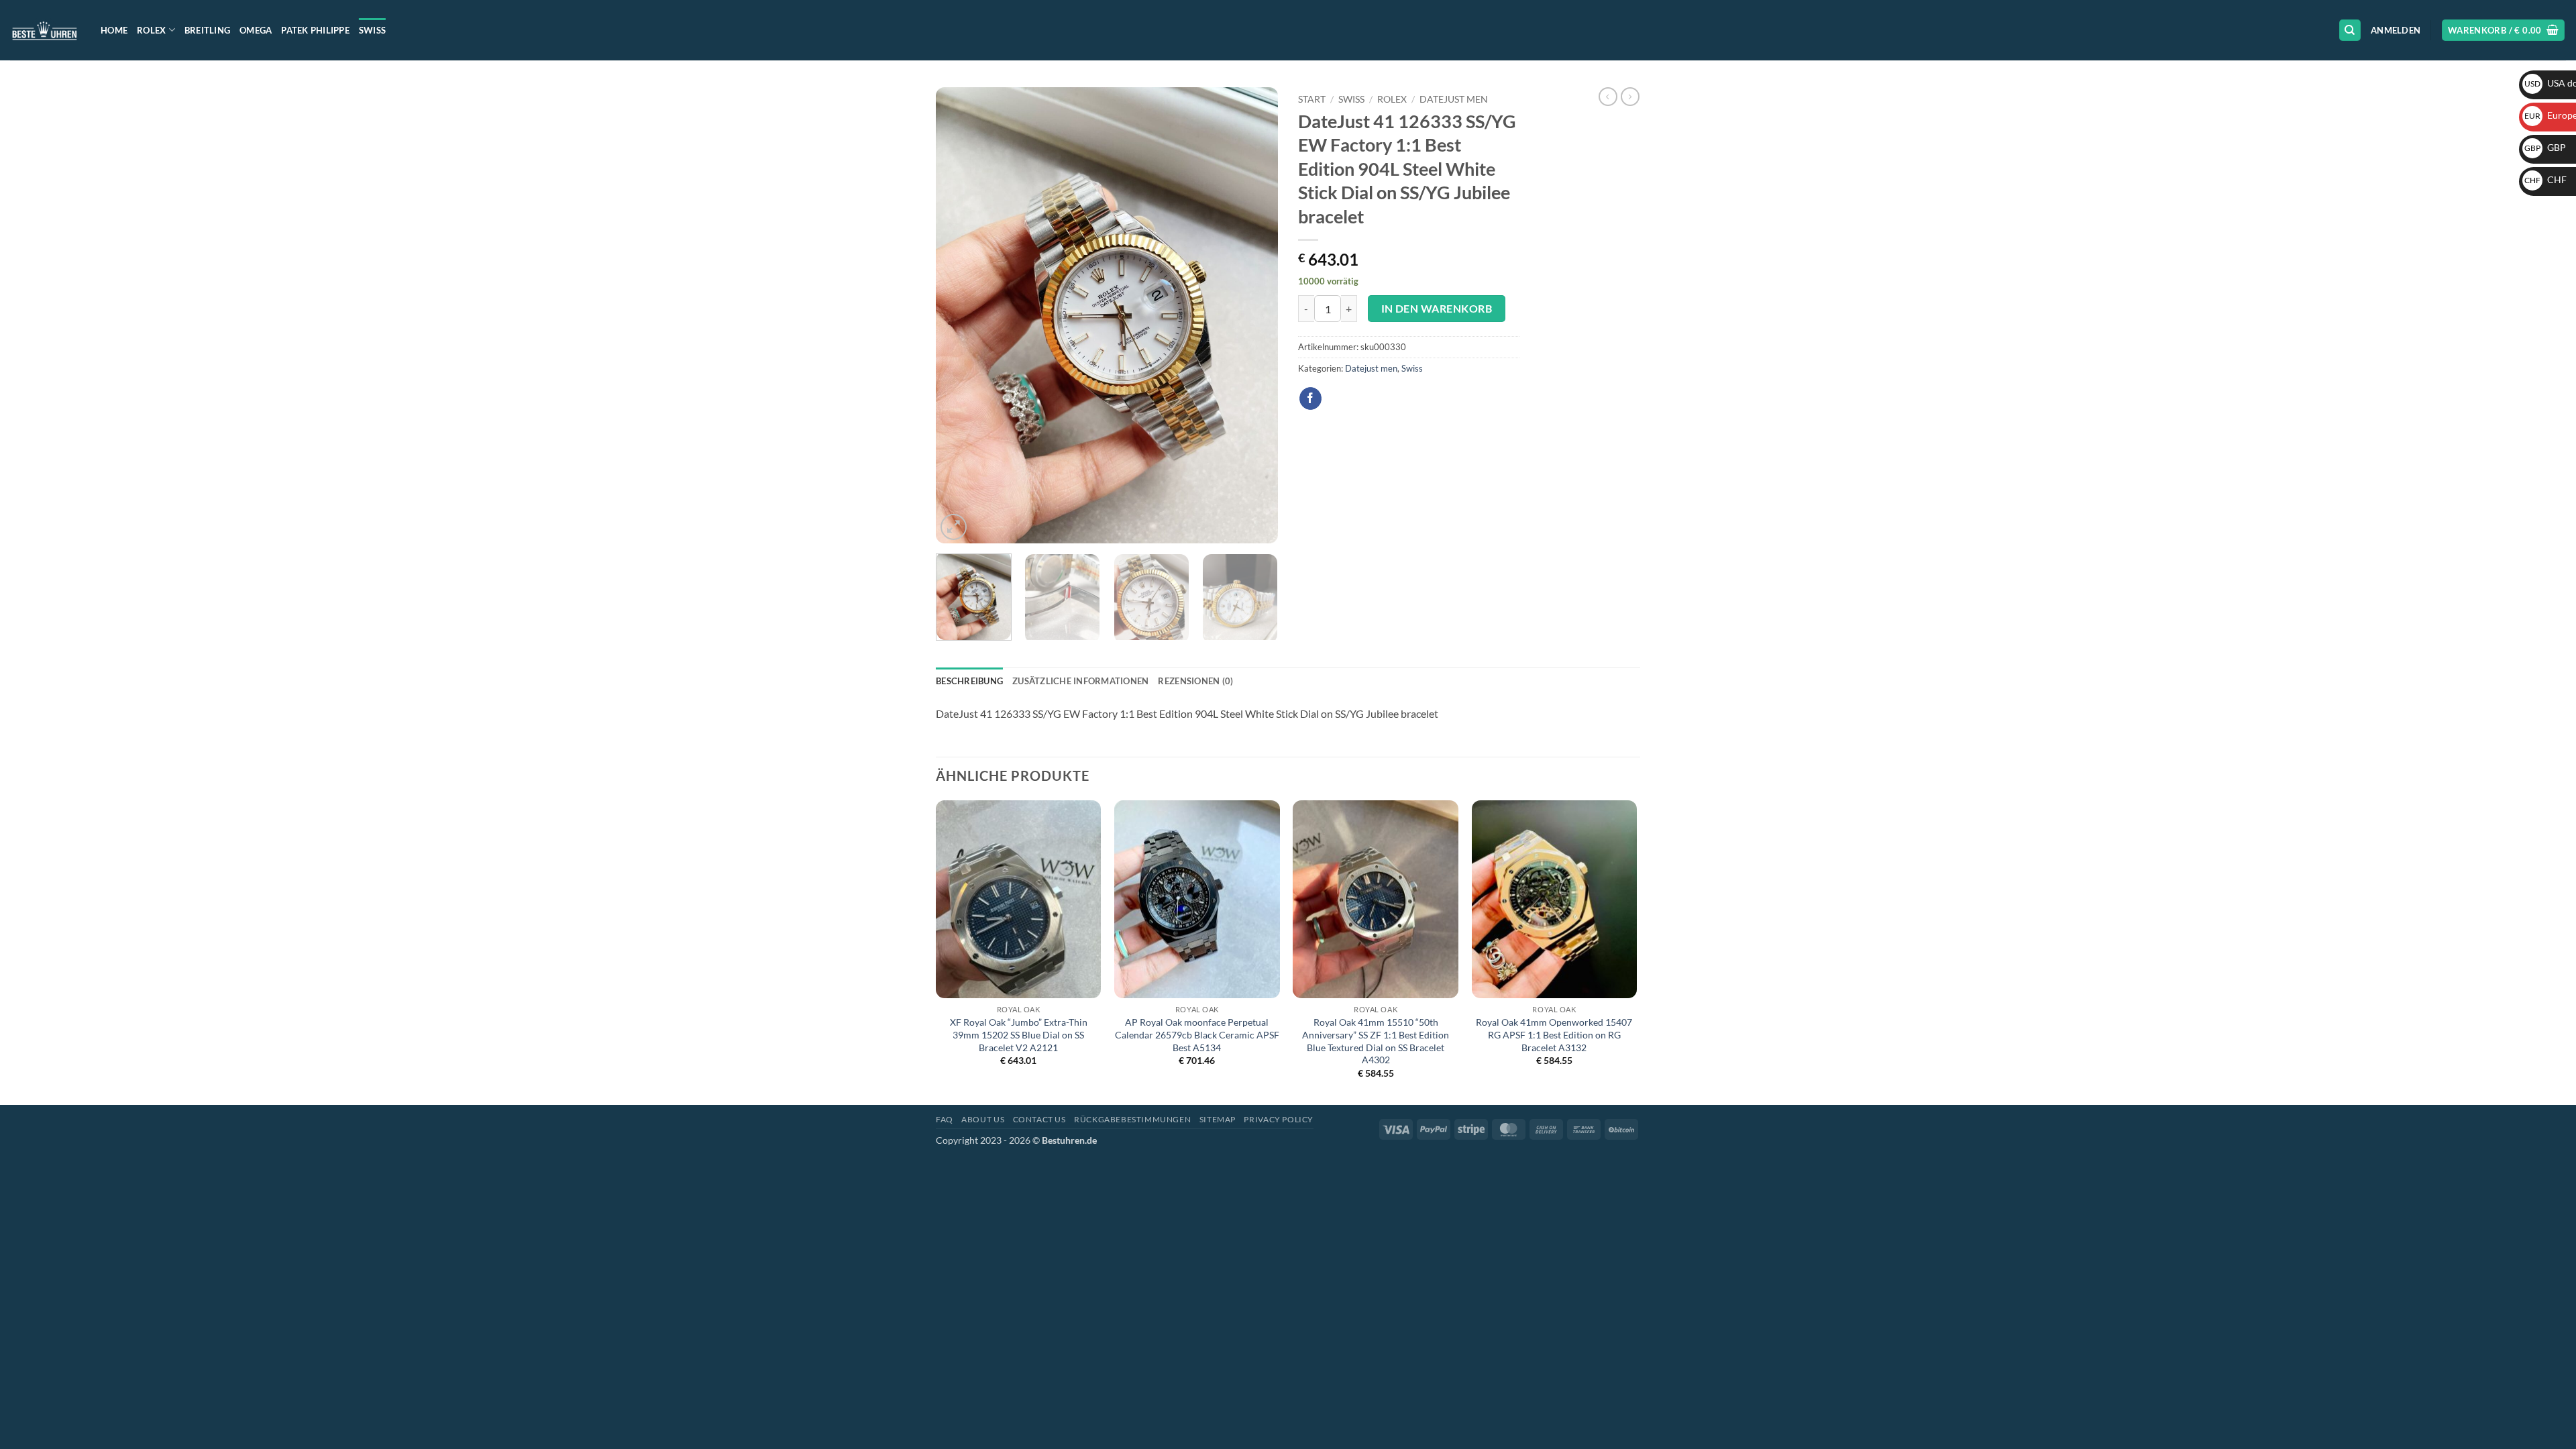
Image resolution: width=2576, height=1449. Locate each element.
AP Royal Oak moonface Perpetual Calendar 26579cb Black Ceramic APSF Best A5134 (1197, 1034)
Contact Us (1039, 1119)
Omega (256, 30)
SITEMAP (1218, 1119)
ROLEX (1392, 99)
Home (114, 30)
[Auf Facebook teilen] (1310, 398)
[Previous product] (1630, 97)
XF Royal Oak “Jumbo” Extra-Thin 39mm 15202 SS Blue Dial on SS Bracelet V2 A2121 (1019, 1034)
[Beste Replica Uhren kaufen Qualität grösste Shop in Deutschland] (45, 30)
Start (1312, 99)
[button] (2396, 30)
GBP (2545, 147)
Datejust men (1454, 99)
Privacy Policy (1279, 1119)
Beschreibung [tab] (969, 681)
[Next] (1254, 315)
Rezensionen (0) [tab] (1195, 681)
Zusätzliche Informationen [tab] (1080, 681)
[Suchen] (2350, 31)
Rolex (151, 30)
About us (983, 1119)
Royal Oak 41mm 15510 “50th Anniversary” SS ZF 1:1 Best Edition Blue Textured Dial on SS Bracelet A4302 (1376, 1041)
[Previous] (959, 315)
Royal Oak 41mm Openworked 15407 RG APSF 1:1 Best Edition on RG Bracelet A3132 (1554, 1034)
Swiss (372, 30)
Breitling (207, 30)
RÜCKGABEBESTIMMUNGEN (1132, 1119)
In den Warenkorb (1437, 309)
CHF (2545, 179)
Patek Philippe (315, 30)
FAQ (945, 1119)
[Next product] (1608, 97)
